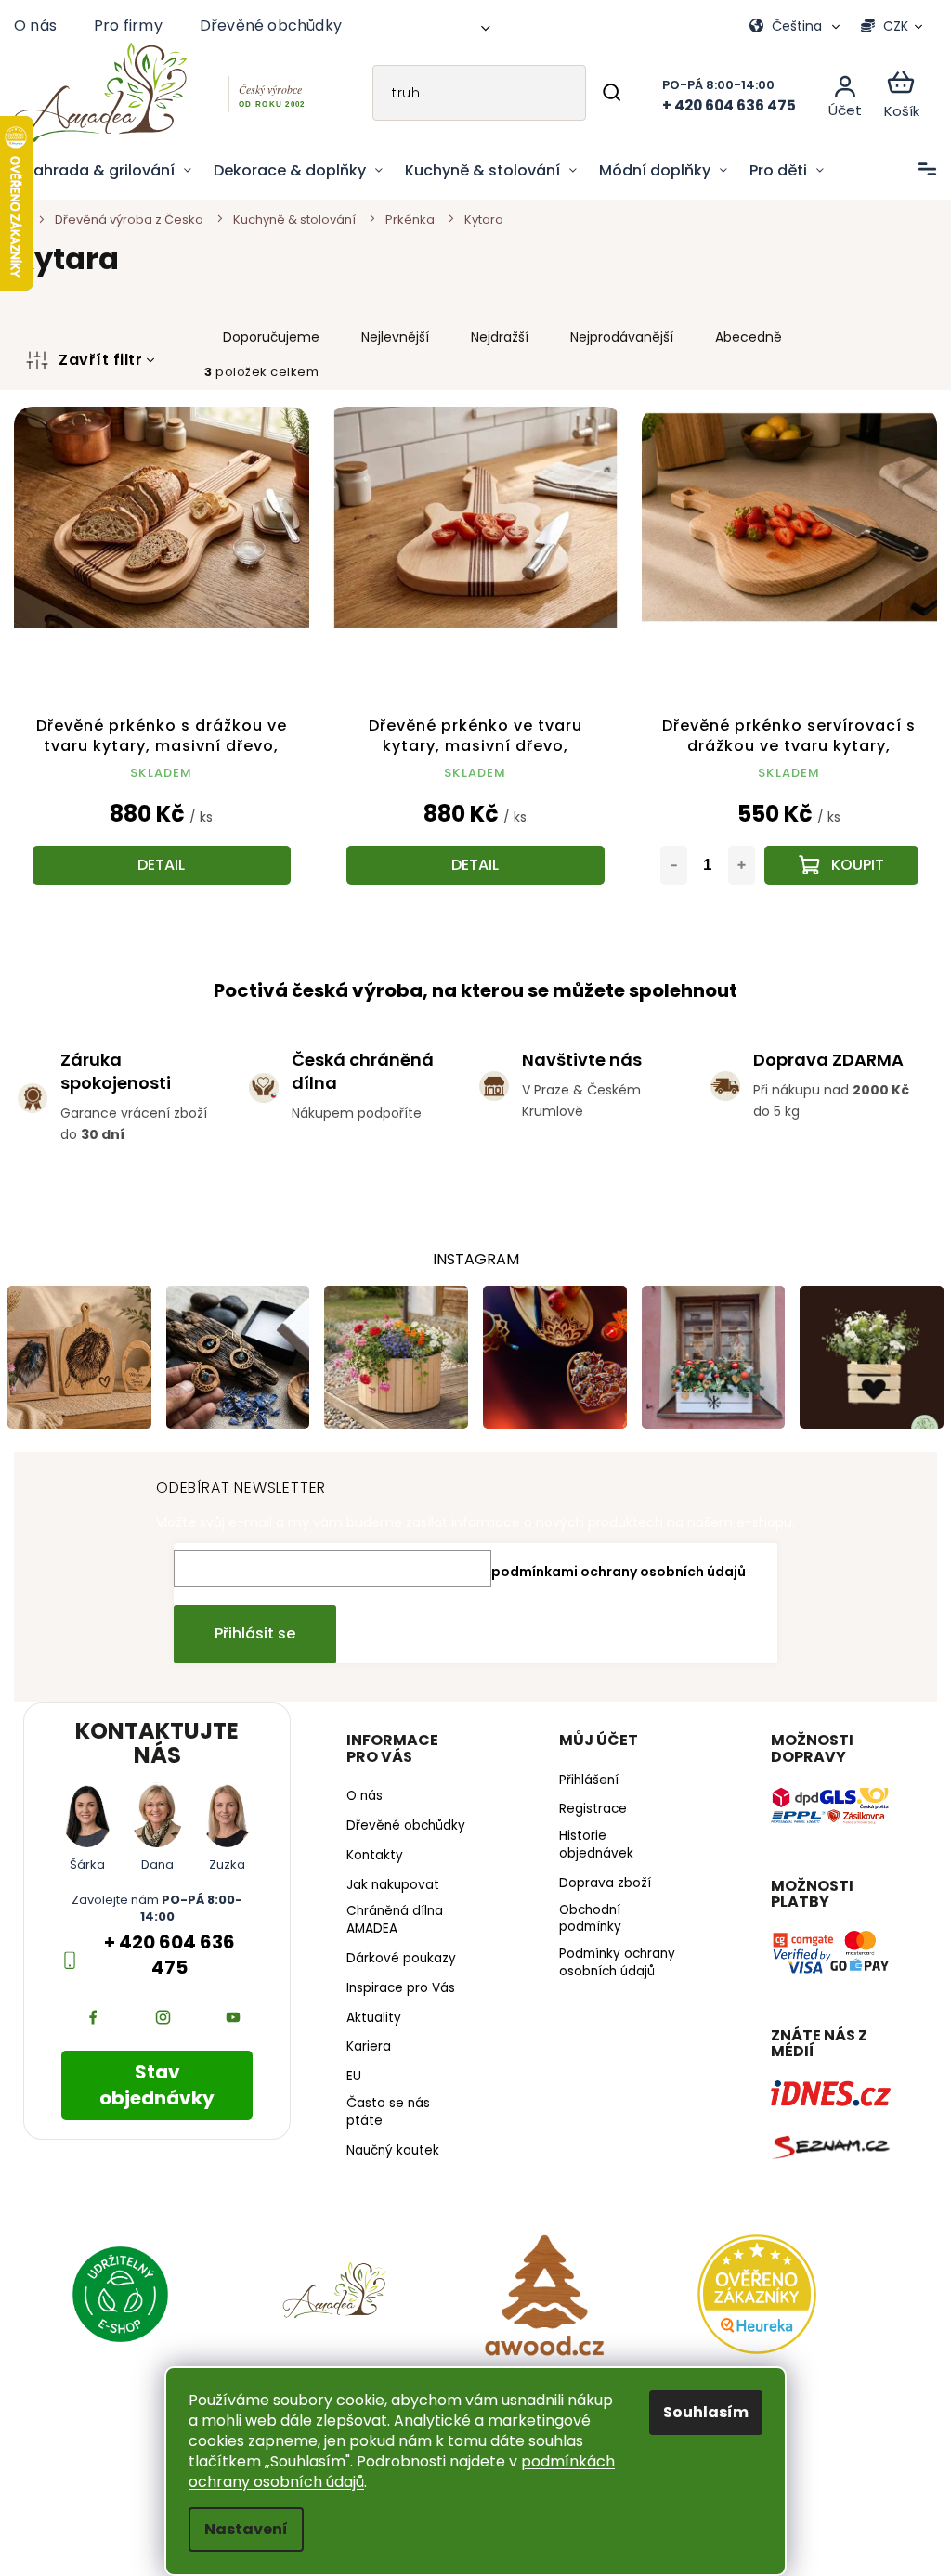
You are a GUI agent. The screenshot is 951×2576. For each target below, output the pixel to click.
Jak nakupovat (388, 1893)
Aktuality (369, 2026)
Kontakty (370, 1863)
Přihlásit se (248, 1627)
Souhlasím (699, 2412)
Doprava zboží (598, 1876)
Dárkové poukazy (397, 1966)
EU (349, 2085)
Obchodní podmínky (583, 1912)
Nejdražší (500, 337)
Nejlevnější (395, 337)
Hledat (598, 93)
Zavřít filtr (100, 360)
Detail (159, 860)
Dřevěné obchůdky (271, 26)
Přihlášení (581, 1773)
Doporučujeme (271, 337)
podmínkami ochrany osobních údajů (612, 1564)
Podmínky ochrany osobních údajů (610, 1956)
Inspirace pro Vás (396, 1996)
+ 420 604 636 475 (167, 1948)
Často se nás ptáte (384, 2120)
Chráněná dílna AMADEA (390, 1929)
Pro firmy (128, 26)
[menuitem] (108, 171)
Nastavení (240, 2529)
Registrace (586, 1803)
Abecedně (749, 337)
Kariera (364, 2055)
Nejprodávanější (622, 337)
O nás (35, 26)
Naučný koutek (388, 2158)
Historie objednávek (589, 1838)
